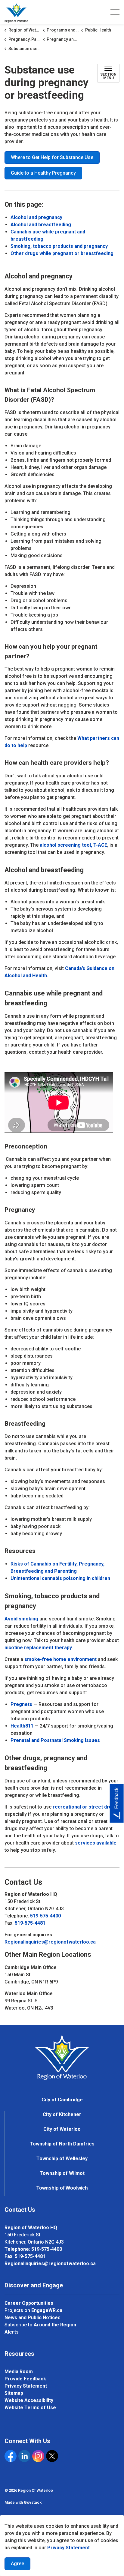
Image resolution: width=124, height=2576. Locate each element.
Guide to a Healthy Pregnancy (43, 173)
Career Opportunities (29, 2303)
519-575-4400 (45, 1916)
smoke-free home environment (60, 1659)
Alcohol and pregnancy (36, 217)
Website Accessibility (29, 2400)
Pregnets (21, 1704)
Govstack (33, 2502)
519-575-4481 (30, 1923)
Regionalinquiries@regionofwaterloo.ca (50, 1942)
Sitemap (14, 2393)
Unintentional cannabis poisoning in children (60, 1578)
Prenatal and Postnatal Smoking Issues (55, 1740)
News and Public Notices (33, 2318)
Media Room (19, 2372)
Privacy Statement (68, 2548)
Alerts (12, 2332)
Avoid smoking (21, 1619)
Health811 (22, 1726)
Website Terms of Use (30, 2408)
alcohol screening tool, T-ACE (73, 845)
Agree (17, 2564)
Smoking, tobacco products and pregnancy (59, 246)
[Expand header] (115, 12)
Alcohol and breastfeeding (41, 225)
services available (96, 1843)
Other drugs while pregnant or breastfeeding (62, 253)
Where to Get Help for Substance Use (52, 157)
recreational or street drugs (85, 1807)
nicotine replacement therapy (38, 1648)
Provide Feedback (25, 2379)
